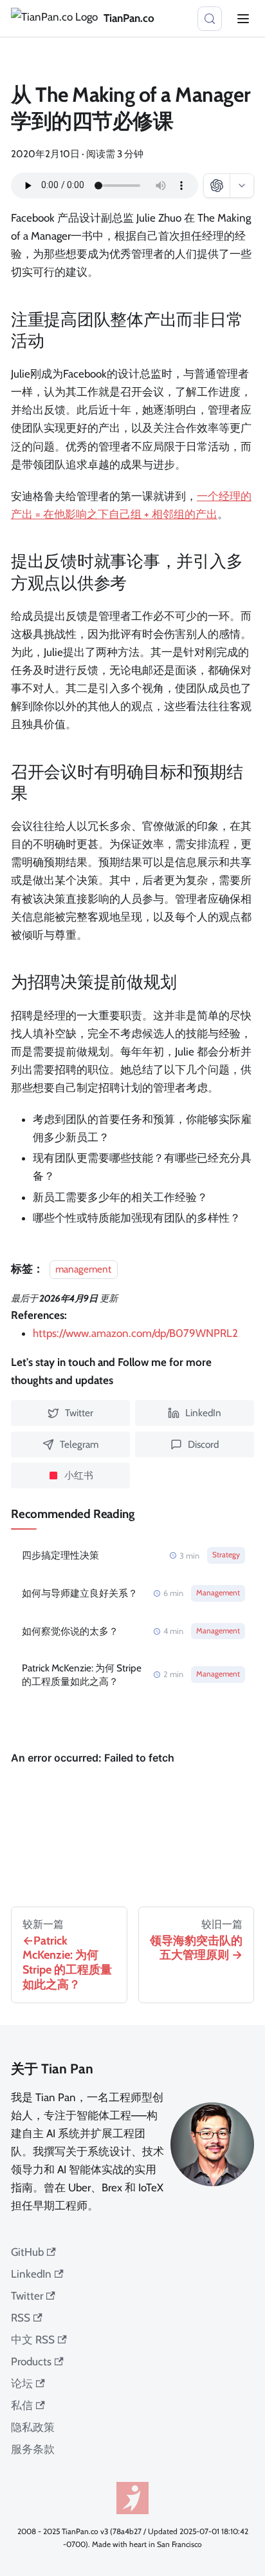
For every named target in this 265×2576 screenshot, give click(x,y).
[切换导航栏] (243, 19)
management (83, 1269)
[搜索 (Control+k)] (210, 19)
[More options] (242, 186)
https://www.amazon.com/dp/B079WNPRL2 (135, 1333)
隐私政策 (33, 2427)
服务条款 (33, 2449)
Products (31, 2361)
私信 (22, 2405)
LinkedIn (31, 2274)
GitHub (27, 2252)
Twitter (27, 2296)
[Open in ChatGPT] (217, 186)
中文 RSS (33, 2340)
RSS (21, 2318)
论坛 (22, 2383)
